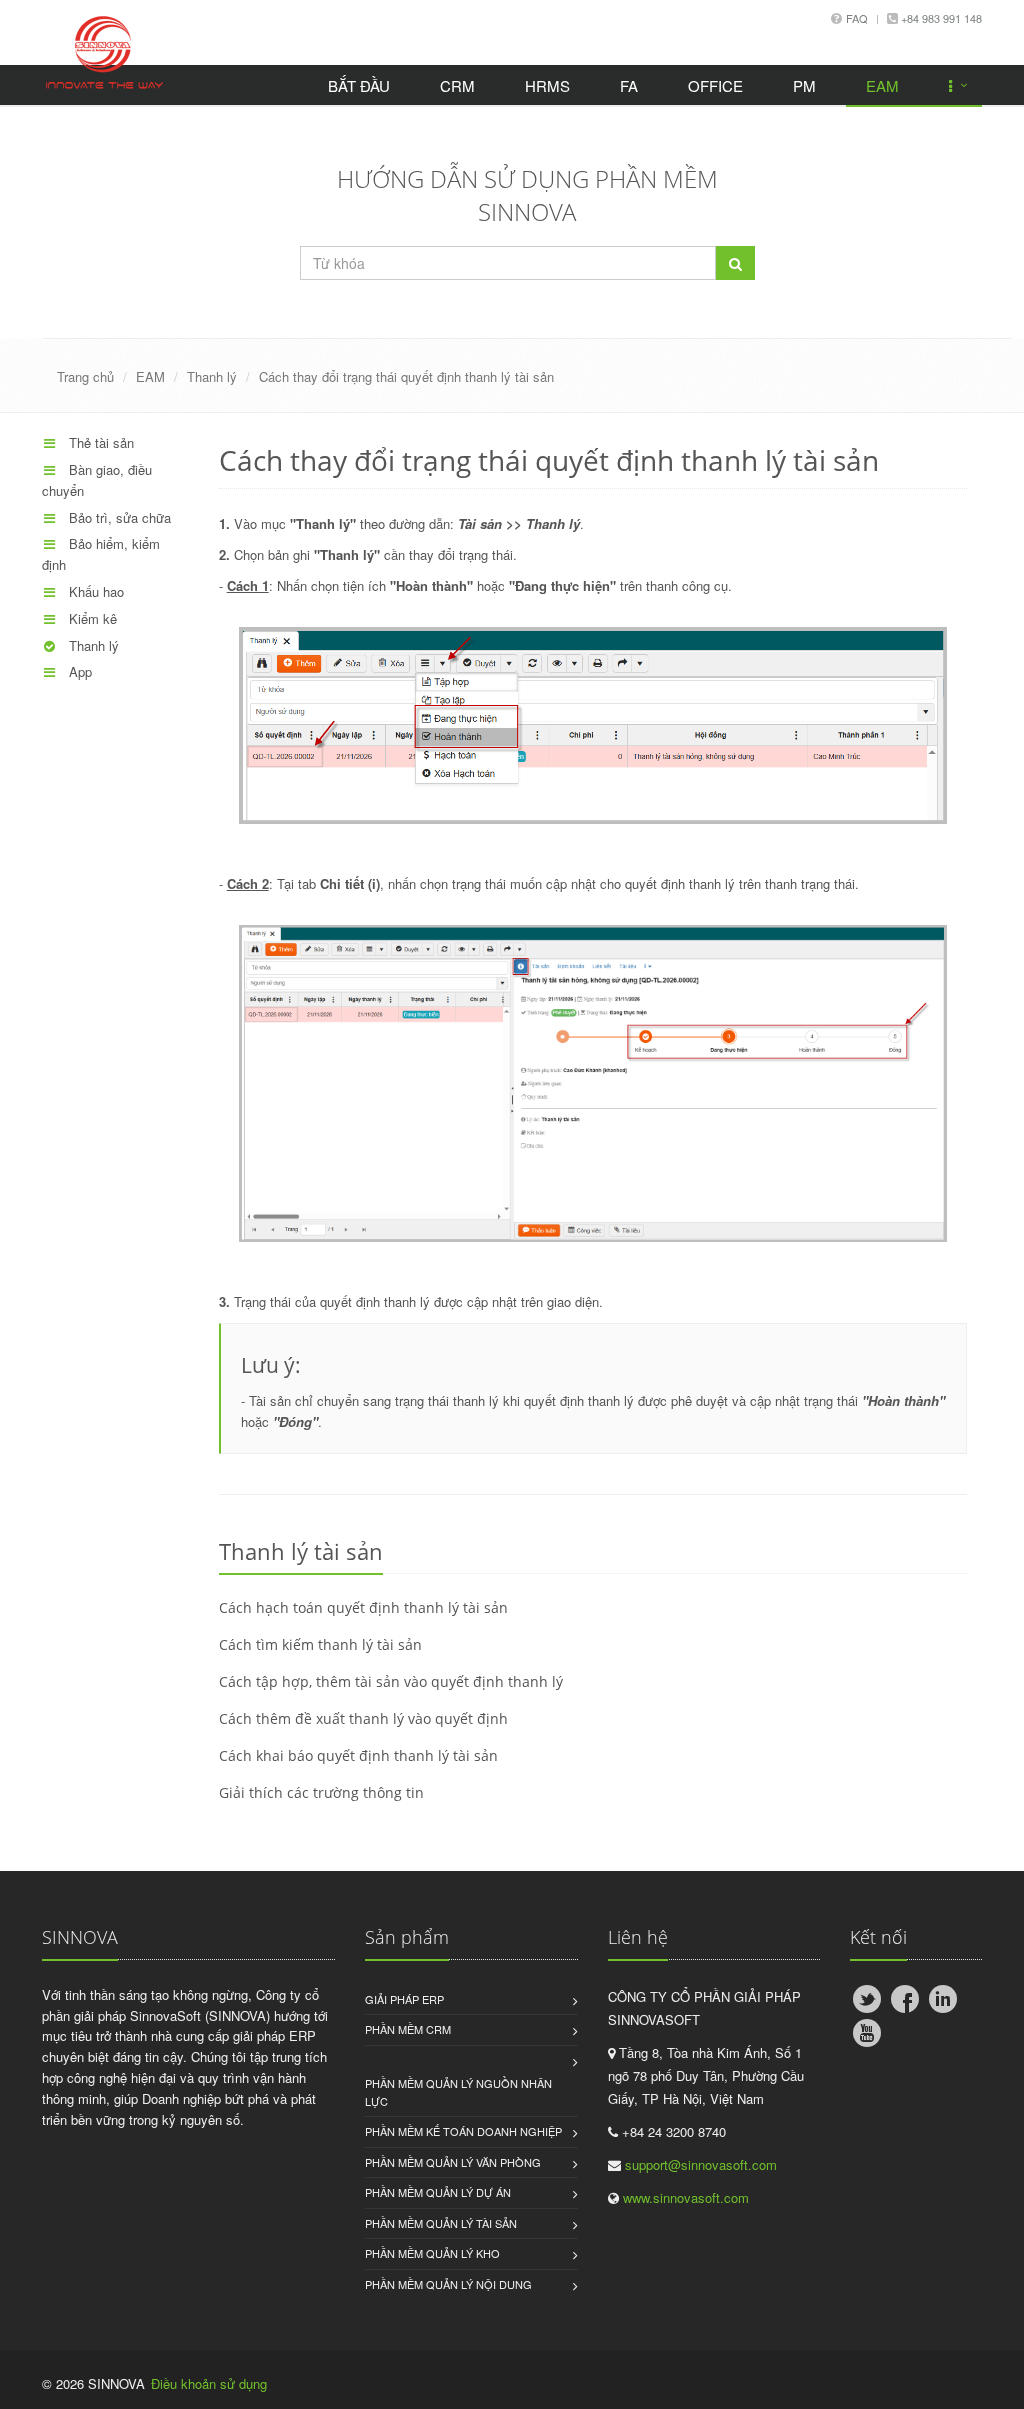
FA (629, 85)
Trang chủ (85, 376)
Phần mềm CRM (408, 2029)
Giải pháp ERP (404, 1999)
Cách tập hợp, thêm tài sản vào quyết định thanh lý (391, 1681)
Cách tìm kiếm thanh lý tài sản (320, 1644)
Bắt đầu (359, 85)
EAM (882, 85)
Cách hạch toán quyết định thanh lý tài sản (363, 1607)
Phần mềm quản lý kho (432, 2253)
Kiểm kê (91, 618)
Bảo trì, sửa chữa (118, 517)
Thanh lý (212, 376)
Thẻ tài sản (99, 442)
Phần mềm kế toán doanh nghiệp (463, 2131)
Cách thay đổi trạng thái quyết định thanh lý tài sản (406, 376)
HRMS (547, 85)
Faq (857, 18)
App (78, 671)
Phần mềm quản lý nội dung (448, 2284)
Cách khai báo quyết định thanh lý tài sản (358, 1755)
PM (804, 85)
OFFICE (715, 85)
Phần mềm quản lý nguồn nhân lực (458, 2092)
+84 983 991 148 (940, 18)
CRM (457, 85)
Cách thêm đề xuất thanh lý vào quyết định (363, 1718)
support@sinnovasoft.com (701, 2164)
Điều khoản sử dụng (209, 2383)
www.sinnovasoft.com (686, 2197)
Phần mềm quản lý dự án (438, 2192)
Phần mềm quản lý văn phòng (453, 2162)
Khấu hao (94, 591)
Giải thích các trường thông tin (321, 1792)
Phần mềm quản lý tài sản (441, 2223)
